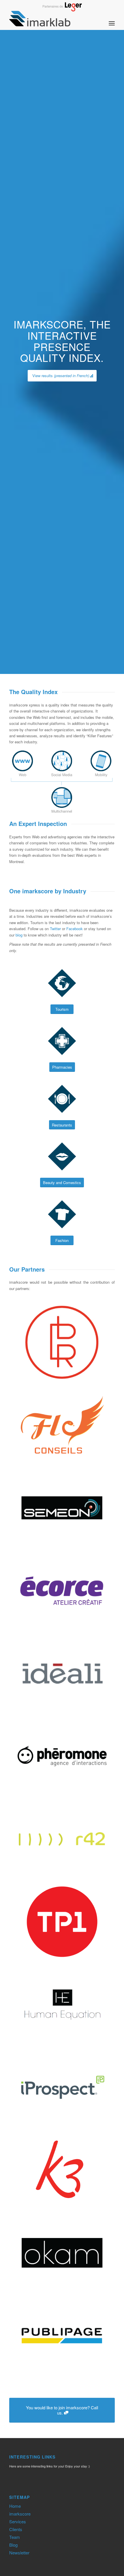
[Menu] (112, 18)
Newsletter (19, 2553)
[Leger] (62, 10)
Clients (16, 2529)
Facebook (75, 929)
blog (19, 935)
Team (15, 2537)
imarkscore (20, 2514)
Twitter (55, 929)
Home (15, 2506)
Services (18, 2521)
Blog (13, 2545)
